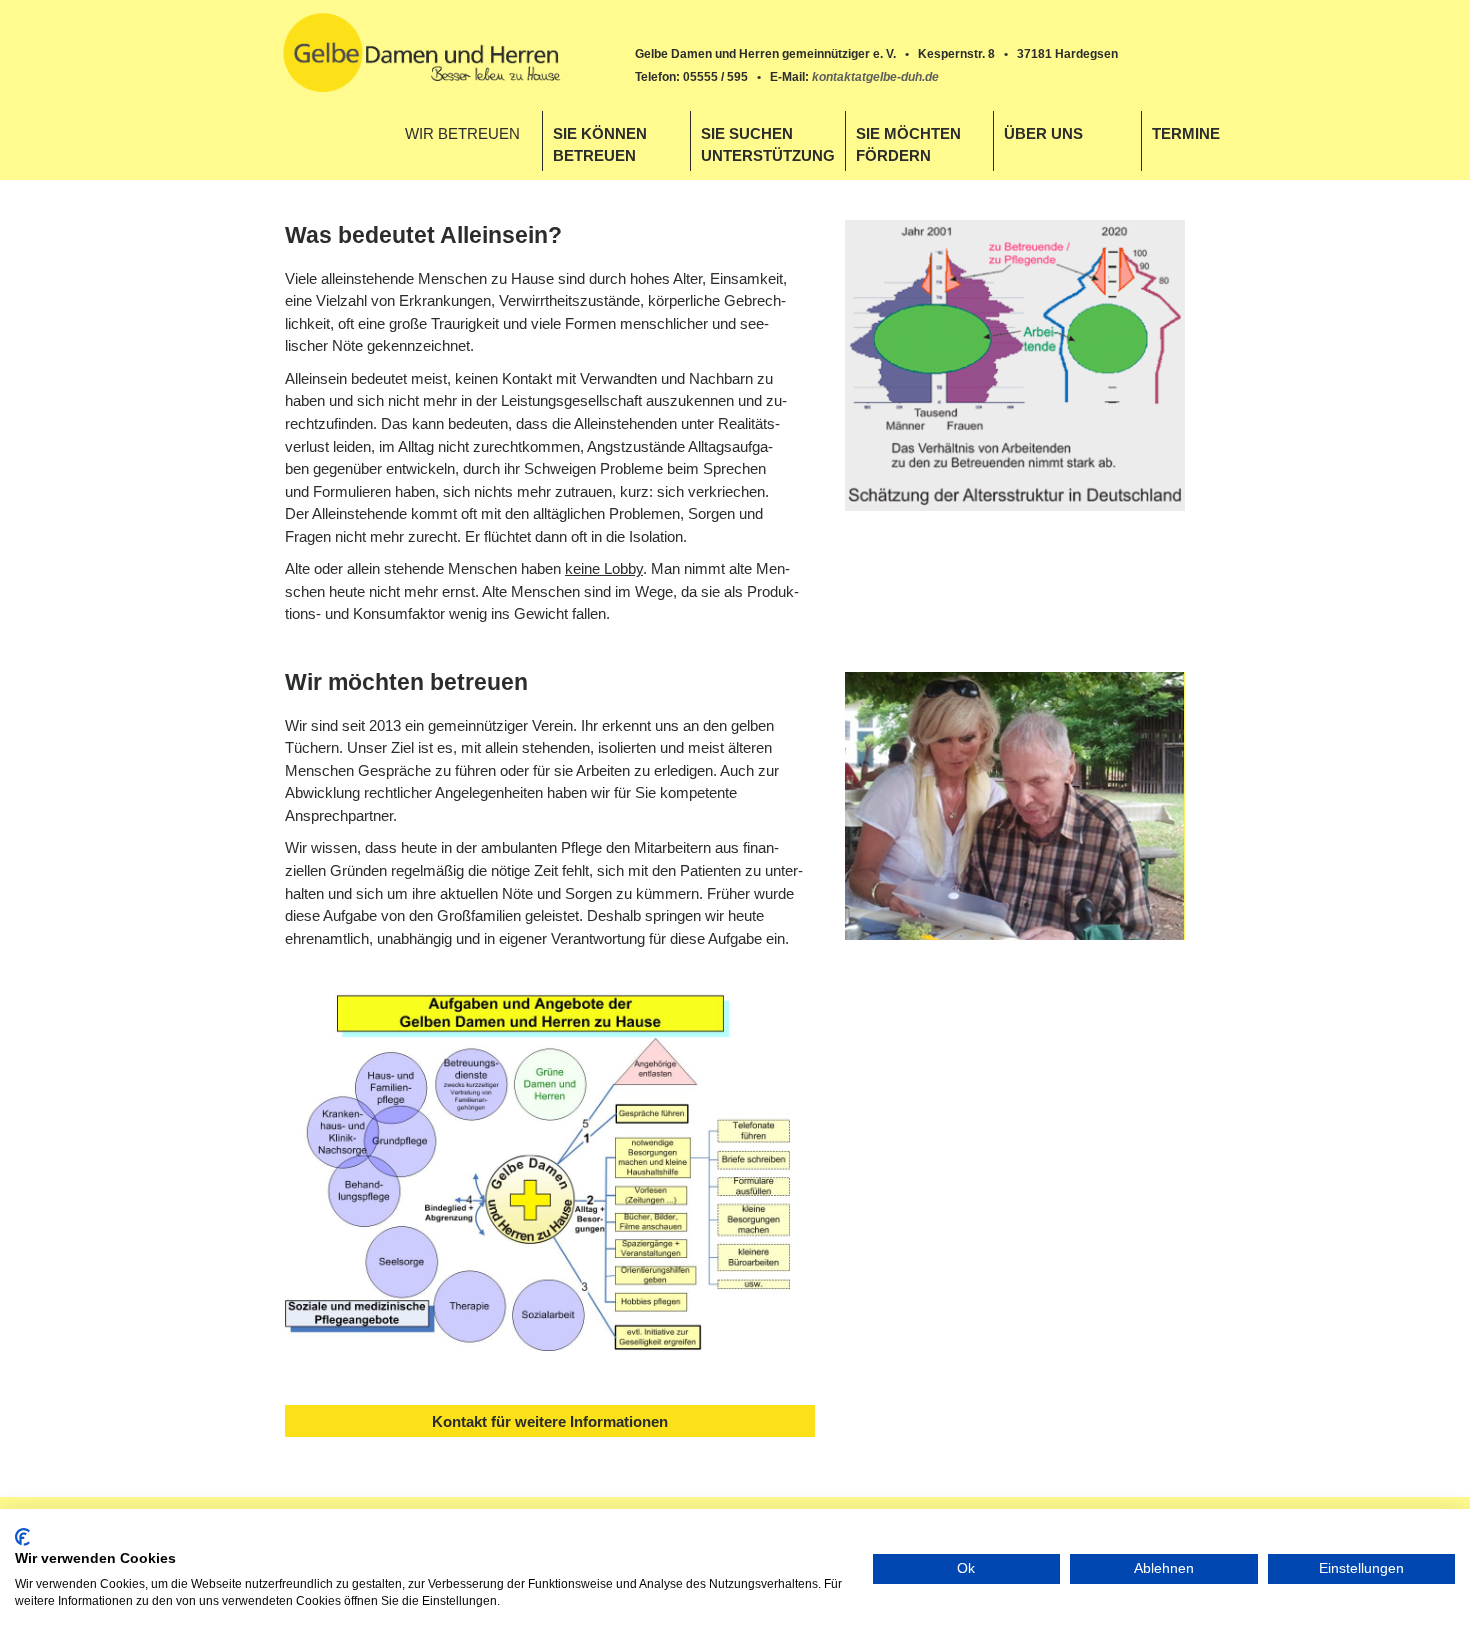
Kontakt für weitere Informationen (550, 1421)
